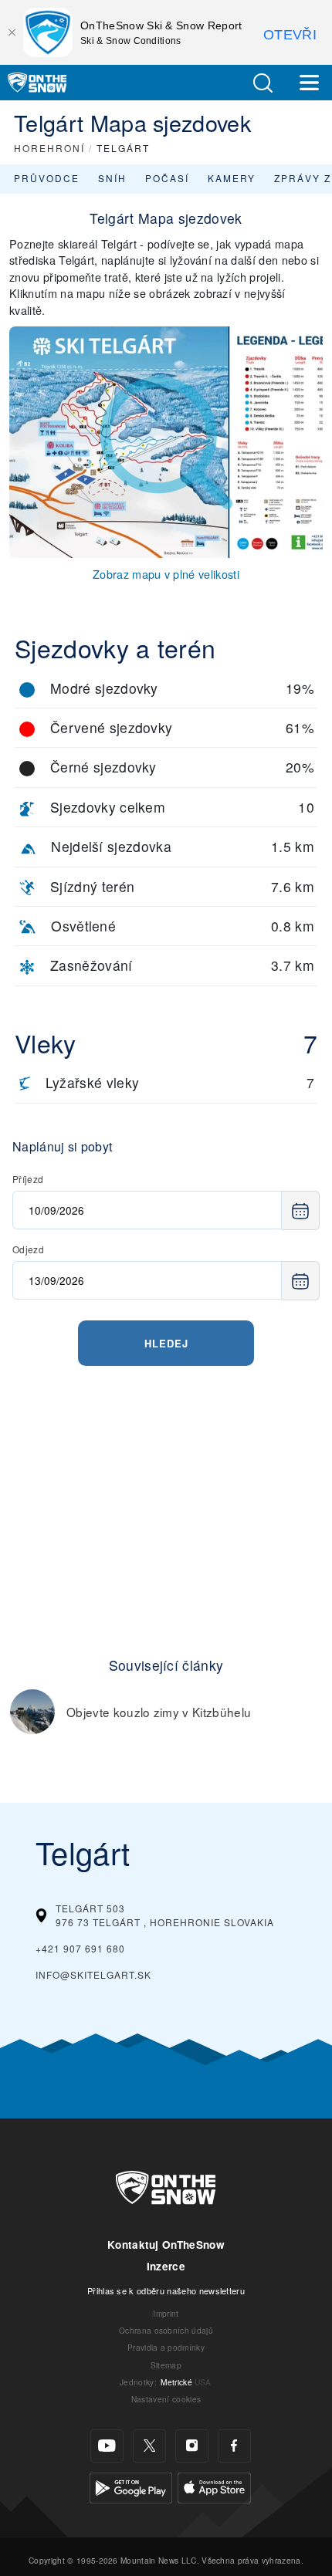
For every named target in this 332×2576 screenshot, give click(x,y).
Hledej (166, 1343)
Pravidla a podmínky (166, 2347)
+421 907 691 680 (80, 1948)
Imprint (166, 2313)
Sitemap (166, 2365)
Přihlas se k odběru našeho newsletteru (166, 2290)
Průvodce (47, 178)
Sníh (112, 178)
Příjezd (28, 1179)
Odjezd (28, 1249)
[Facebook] (234, 2446)
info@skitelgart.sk (93, 1974)
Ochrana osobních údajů (166, 2330)
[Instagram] (192, 2446)
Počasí (167, 178)
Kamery (232, 178)
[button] (263, 83)
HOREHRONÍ (49, 148)
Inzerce (166, 2266)
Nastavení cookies (166, 2399)
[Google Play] (131, 2485)
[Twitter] (149, 2446)
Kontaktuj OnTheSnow (166, 2245)
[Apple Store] (214, 2485)
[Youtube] (107, 2446)
